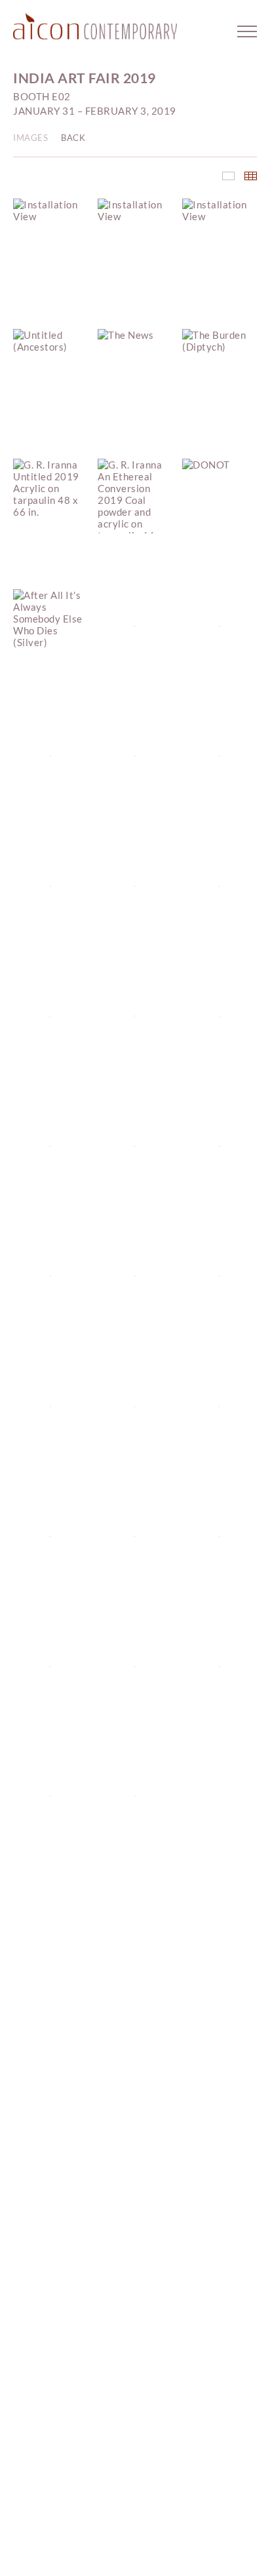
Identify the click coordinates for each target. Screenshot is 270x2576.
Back (73, 138)
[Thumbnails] (251, 176)
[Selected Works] (228, 176)
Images (30, 138)
